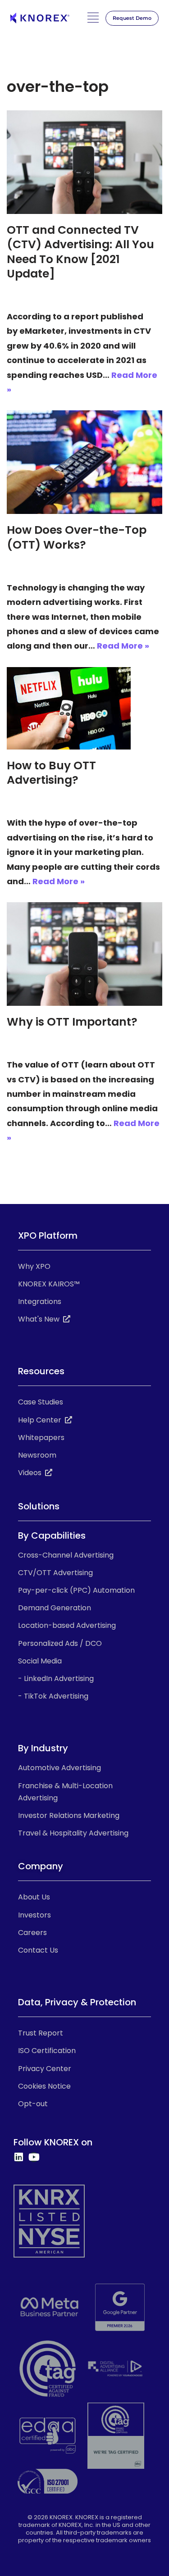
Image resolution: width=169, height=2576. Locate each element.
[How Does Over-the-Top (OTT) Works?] (84, 462)
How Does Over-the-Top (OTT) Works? (77, 537)
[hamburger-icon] (93, 20)
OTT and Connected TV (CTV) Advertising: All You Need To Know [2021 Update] (80, 252)
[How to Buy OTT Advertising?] (84, 708)
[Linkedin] (18, 2157)
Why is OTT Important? (72, 1022)
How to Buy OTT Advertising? (51, 773)
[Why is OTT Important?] (84, 954)
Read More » (123, 646)
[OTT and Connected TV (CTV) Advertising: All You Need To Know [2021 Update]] (84, 162)
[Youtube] (34, 2157)
